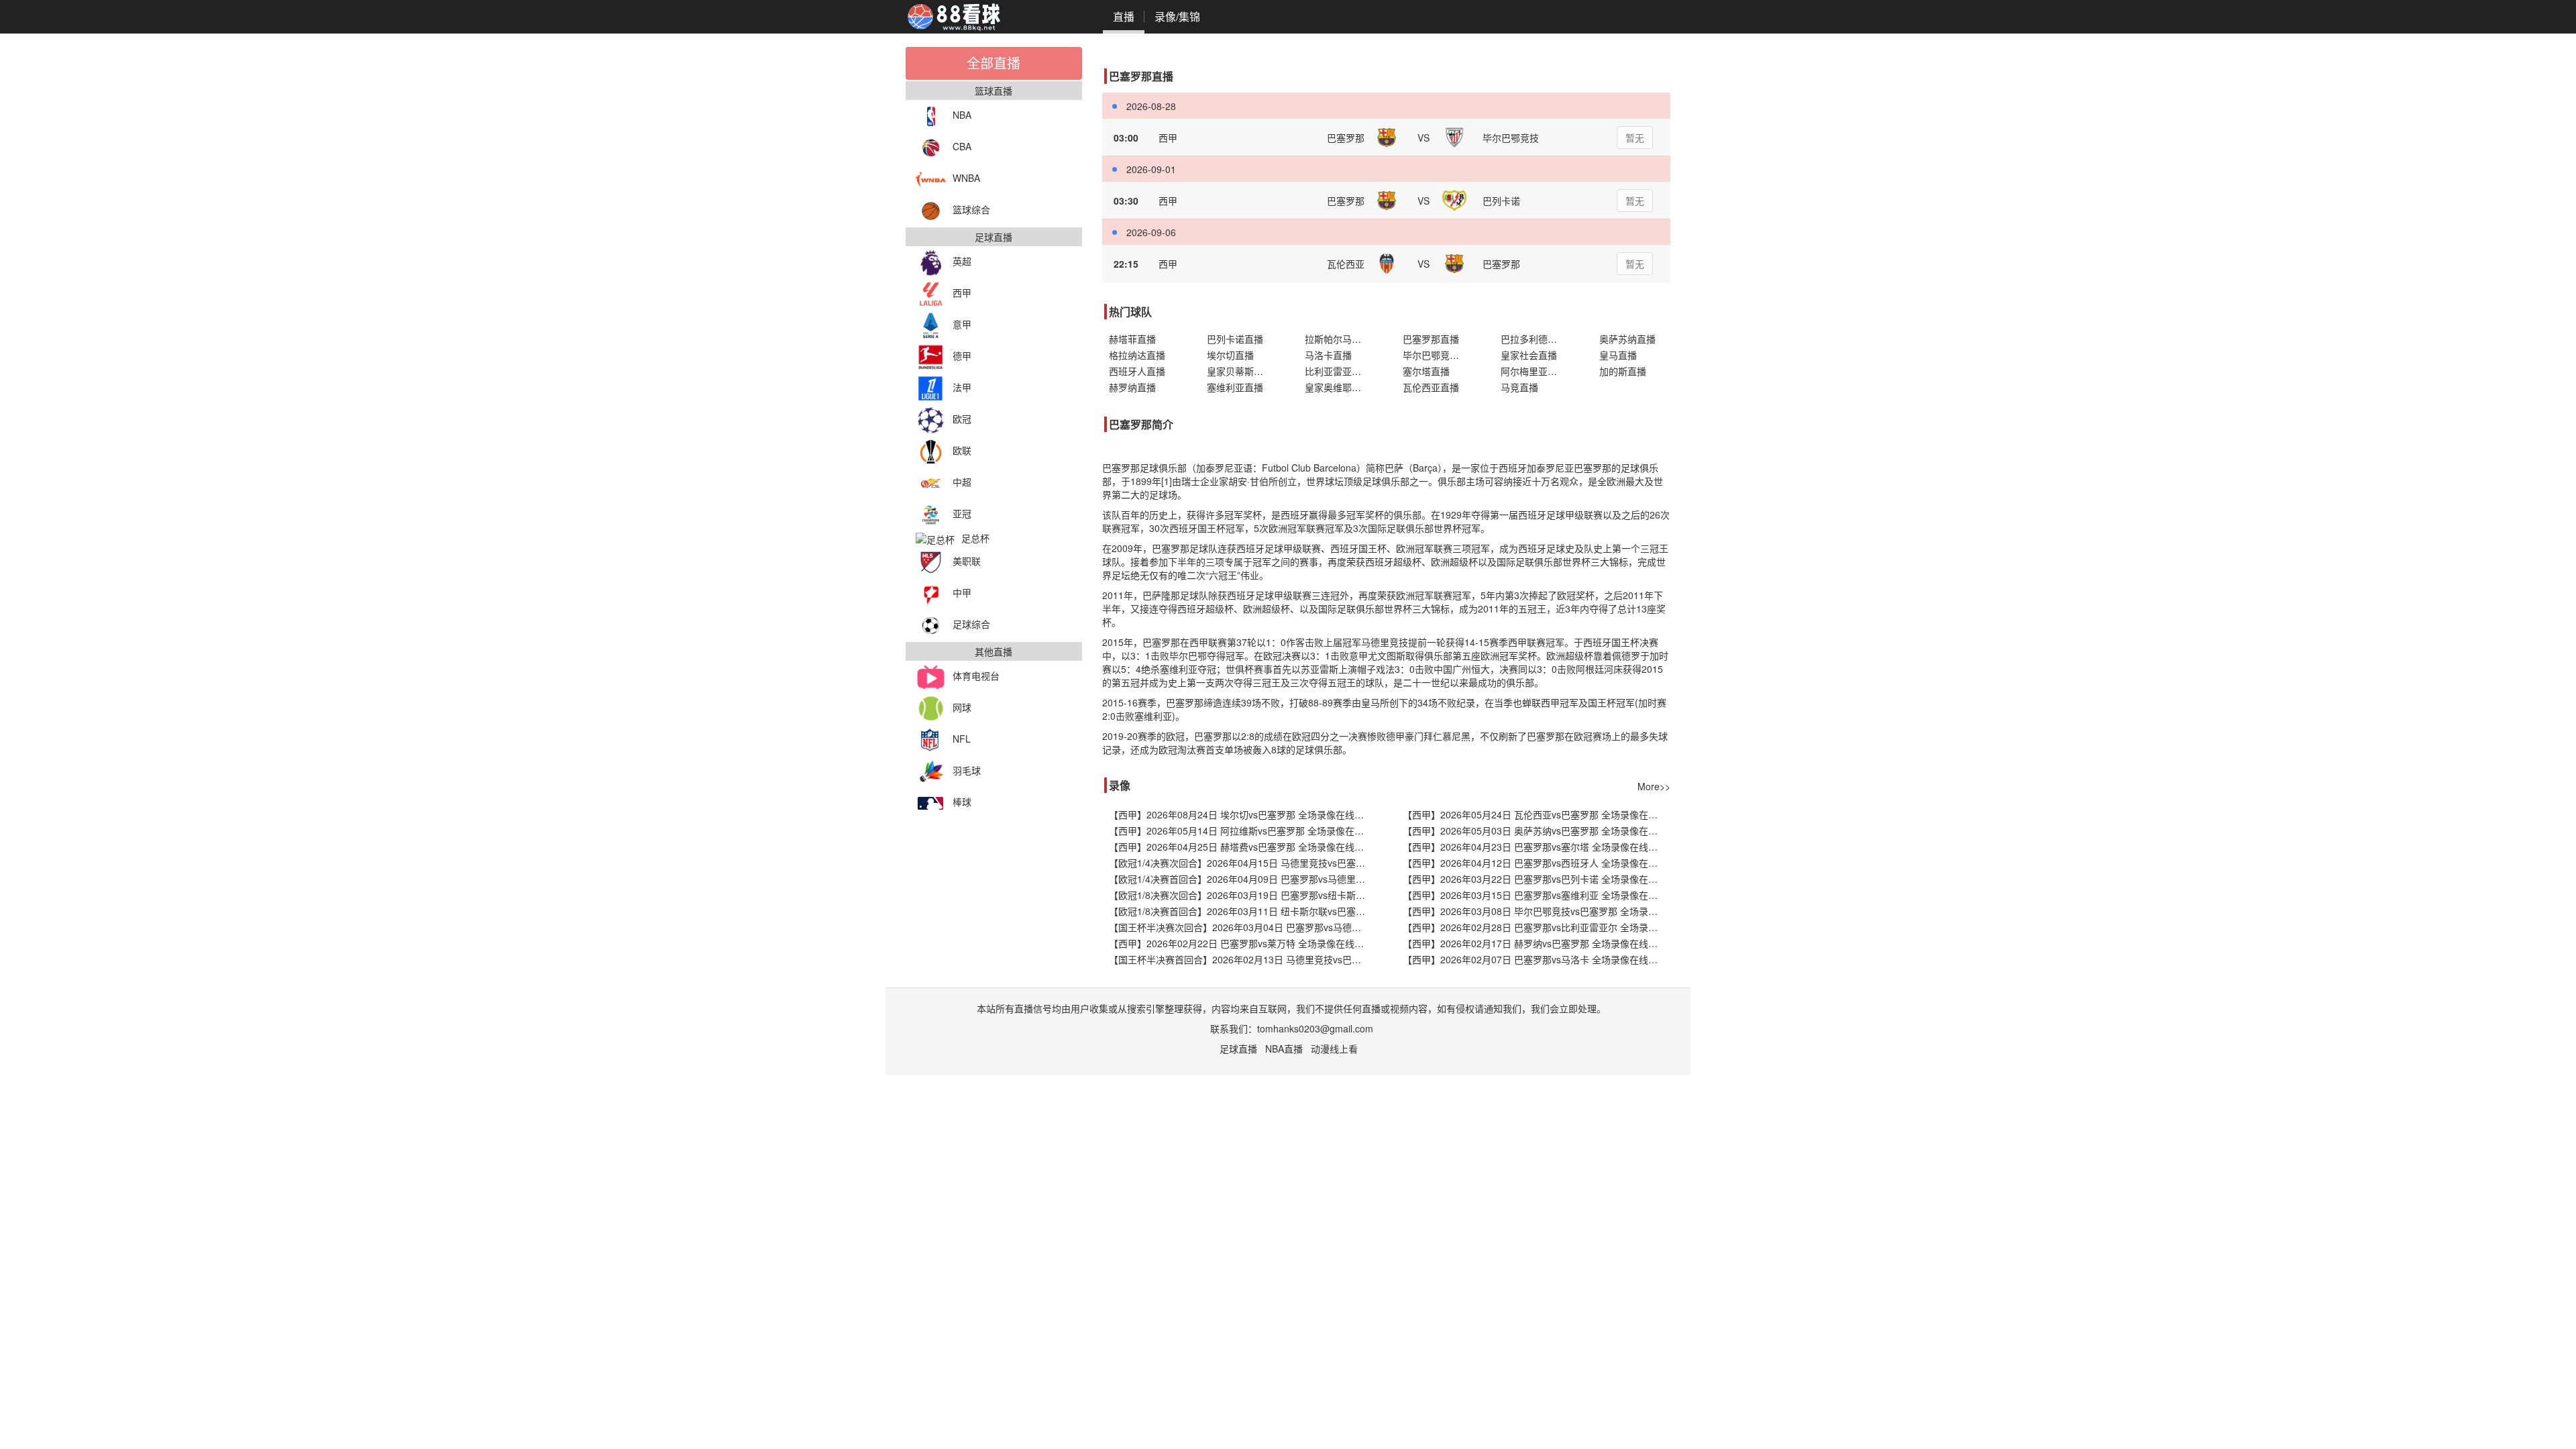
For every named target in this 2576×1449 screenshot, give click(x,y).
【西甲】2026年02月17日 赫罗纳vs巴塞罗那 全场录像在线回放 (1535, 943)
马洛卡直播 (1328, 355)
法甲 (962, 387)
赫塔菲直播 (1132, 339)
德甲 (962, 356)
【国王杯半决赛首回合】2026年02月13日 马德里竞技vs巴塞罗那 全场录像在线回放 (1243, 959)
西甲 (962, 292)
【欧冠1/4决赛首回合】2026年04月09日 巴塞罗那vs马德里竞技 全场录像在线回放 (1243, 879)
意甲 (962, 324)
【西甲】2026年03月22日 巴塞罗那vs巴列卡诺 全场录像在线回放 (1537, 879)
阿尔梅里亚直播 (1534, 371)
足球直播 (1238, 1049)
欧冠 (962, 419)
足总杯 (975, 538)
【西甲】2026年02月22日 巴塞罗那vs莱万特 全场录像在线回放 (1241, 943)
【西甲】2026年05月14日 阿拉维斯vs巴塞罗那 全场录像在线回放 (1243, 830)
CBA (962, 146)
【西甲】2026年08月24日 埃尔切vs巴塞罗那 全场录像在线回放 (1241, 814)
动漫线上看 (1334, 1049)
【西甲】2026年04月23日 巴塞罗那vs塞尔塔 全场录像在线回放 (1535, 847)
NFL (962, 739)
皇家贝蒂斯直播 (1240, 371)
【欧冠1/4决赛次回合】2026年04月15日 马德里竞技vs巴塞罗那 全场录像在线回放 (1243, 863)
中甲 (962, 592)
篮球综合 (971, 209)
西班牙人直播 (1137, 371)
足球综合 (971, 624)
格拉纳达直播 (1137, 355)
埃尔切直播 (1230, 355)
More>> (1654, 786)
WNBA (966, 178)
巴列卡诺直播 (1235, 339)
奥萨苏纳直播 (1627, 339)
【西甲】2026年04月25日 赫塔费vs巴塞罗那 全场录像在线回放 (1241, 847)
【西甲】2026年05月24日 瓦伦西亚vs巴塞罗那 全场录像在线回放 (1537, 814)
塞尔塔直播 (1426, 371)
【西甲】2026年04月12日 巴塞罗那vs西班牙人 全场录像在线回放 (1537, 863)
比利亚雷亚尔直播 (1340, 371)
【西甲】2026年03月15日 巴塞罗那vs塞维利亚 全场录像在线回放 (1537, 895)
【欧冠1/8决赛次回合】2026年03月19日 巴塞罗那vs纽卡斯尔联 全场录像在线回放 (1243, 895)
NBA (962, 115)
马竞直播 (1519, 387)
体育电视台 (976, 676)
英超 (962, 261)
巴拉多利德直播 (1534, 339)
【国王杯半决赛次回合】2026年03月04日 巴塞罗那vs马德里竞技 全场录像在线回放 (1243, 927)
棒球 (962, 802)
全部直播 (994, 63)
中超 (962, 482)
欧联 (962, 450)
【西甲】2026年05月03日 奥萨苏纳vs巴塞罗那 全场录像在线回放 (1537, 830)
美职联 (967, 561)
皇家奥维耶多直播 (1340, 387)
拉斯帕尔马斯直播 (1340, 339)
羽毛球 (967, 770)
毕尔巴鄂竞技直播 (1438, 355)
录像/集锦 (1177, 16)
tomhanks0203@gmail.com (1315, 1028)
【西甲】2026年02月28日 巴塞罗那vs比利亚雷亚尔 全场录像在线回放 (1537, 927)
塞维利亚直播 (1235, 387)
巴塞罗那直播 (1431, 339)
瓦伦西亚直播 (1431, 387)
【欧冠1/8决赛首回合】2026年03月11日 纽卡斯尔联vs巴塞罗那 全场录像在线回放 (1243, 911)
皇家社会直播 (1529, 355)
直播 (1124, 16)
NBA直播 (1284, 1049)
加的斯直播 (1623, 371)
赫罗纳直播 (1132, 387)
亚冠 (962, 513)
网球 (962, 707)
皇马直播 (1618, 355)
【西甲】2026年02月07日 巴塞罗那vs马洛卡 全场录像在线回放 (1535, 959)
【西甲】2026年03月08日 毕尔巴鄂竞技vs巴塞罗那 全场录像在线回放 (1537, 911)
